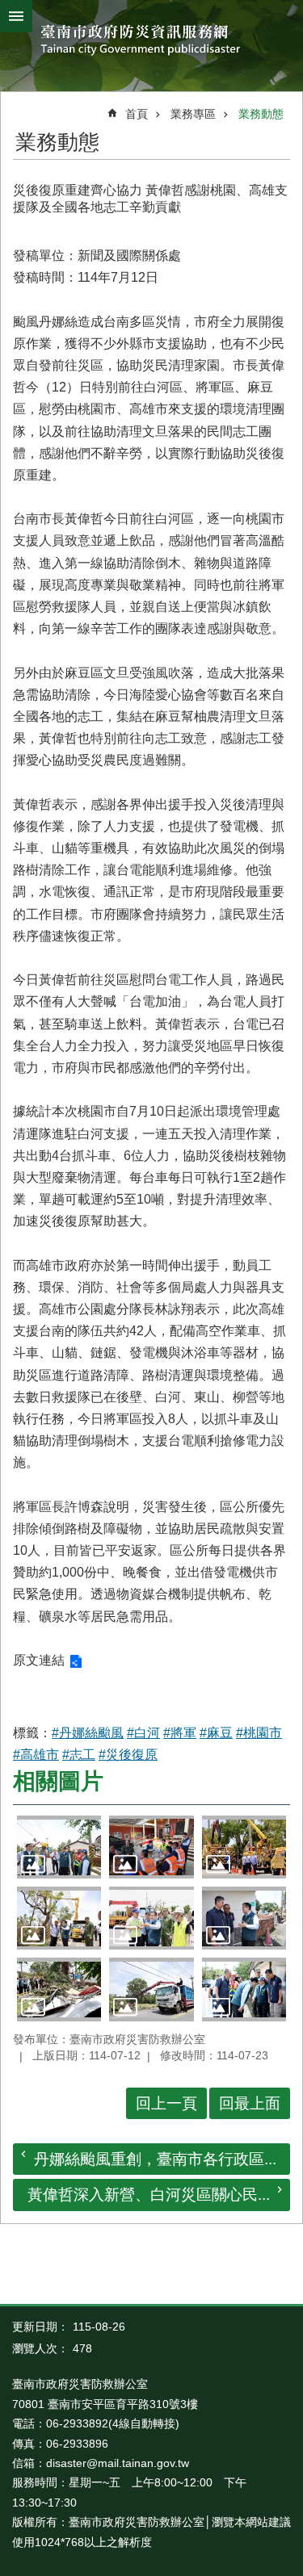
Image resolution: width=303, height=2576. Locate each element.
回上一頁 (166, 2103)
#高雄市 (36, 1755)
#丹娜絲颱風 (88, 1733)
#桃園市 (259, 1733)
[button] (59, 1847)
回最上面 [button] (250, 2103)
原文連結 (39, 1660)
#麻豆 (216, 1733)
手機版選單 (16, 16)
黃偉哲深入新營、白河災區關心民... (149, 2195)
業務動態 (261, 114)
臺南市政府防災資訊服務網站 (151, 42)
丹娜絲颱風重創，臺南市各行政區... (155, 2159)
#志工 (79, 1755)
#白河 (143, 1733)
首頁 (137, 114)
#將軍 (180, 1733)
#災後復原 (128, 1755)
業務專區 (193, 114)
